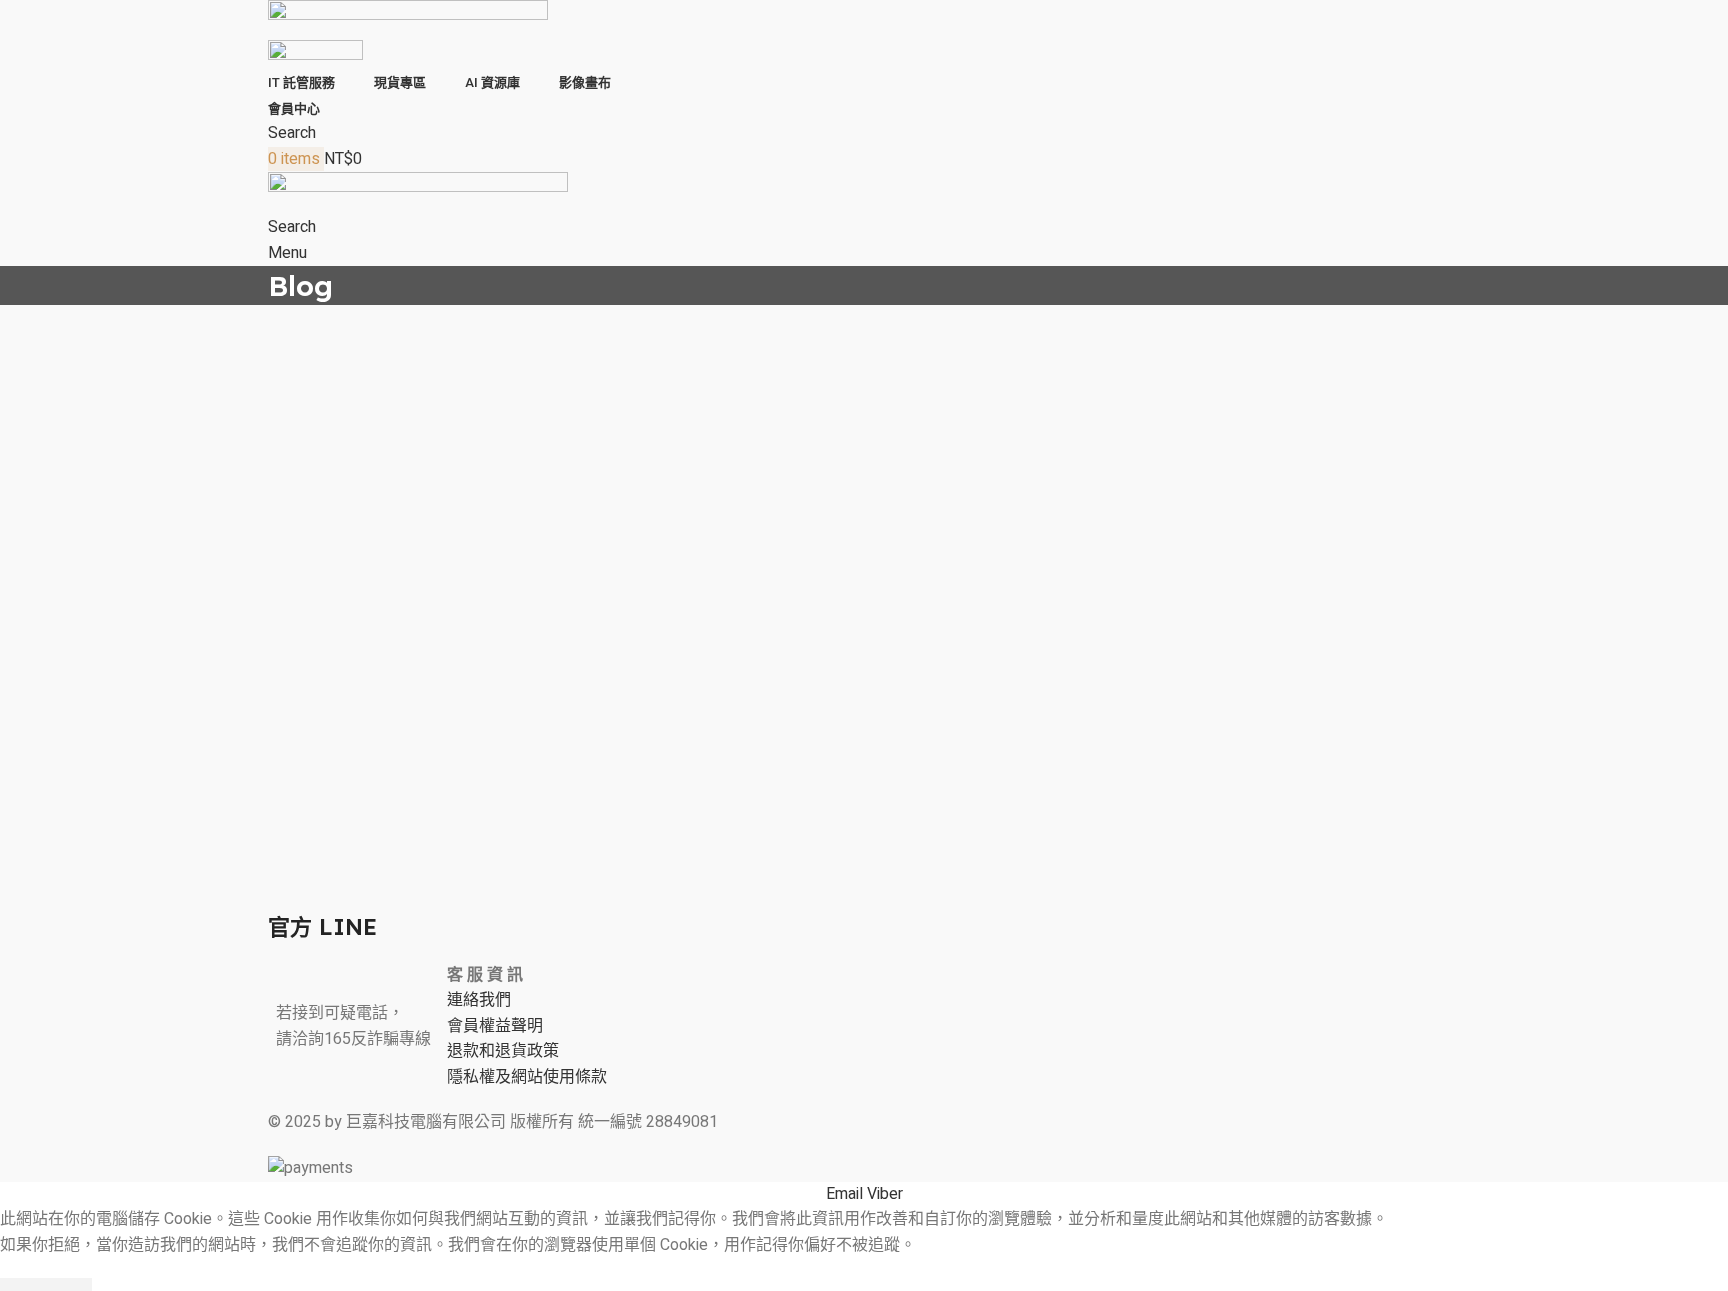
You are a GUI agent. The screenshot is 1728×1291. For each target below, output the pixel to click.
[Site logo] (408, 19)
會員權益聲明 (495, 1026)
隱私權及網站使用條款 (527, 1077)
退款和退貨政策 (503, 1051)
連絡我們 (479, 1000)
